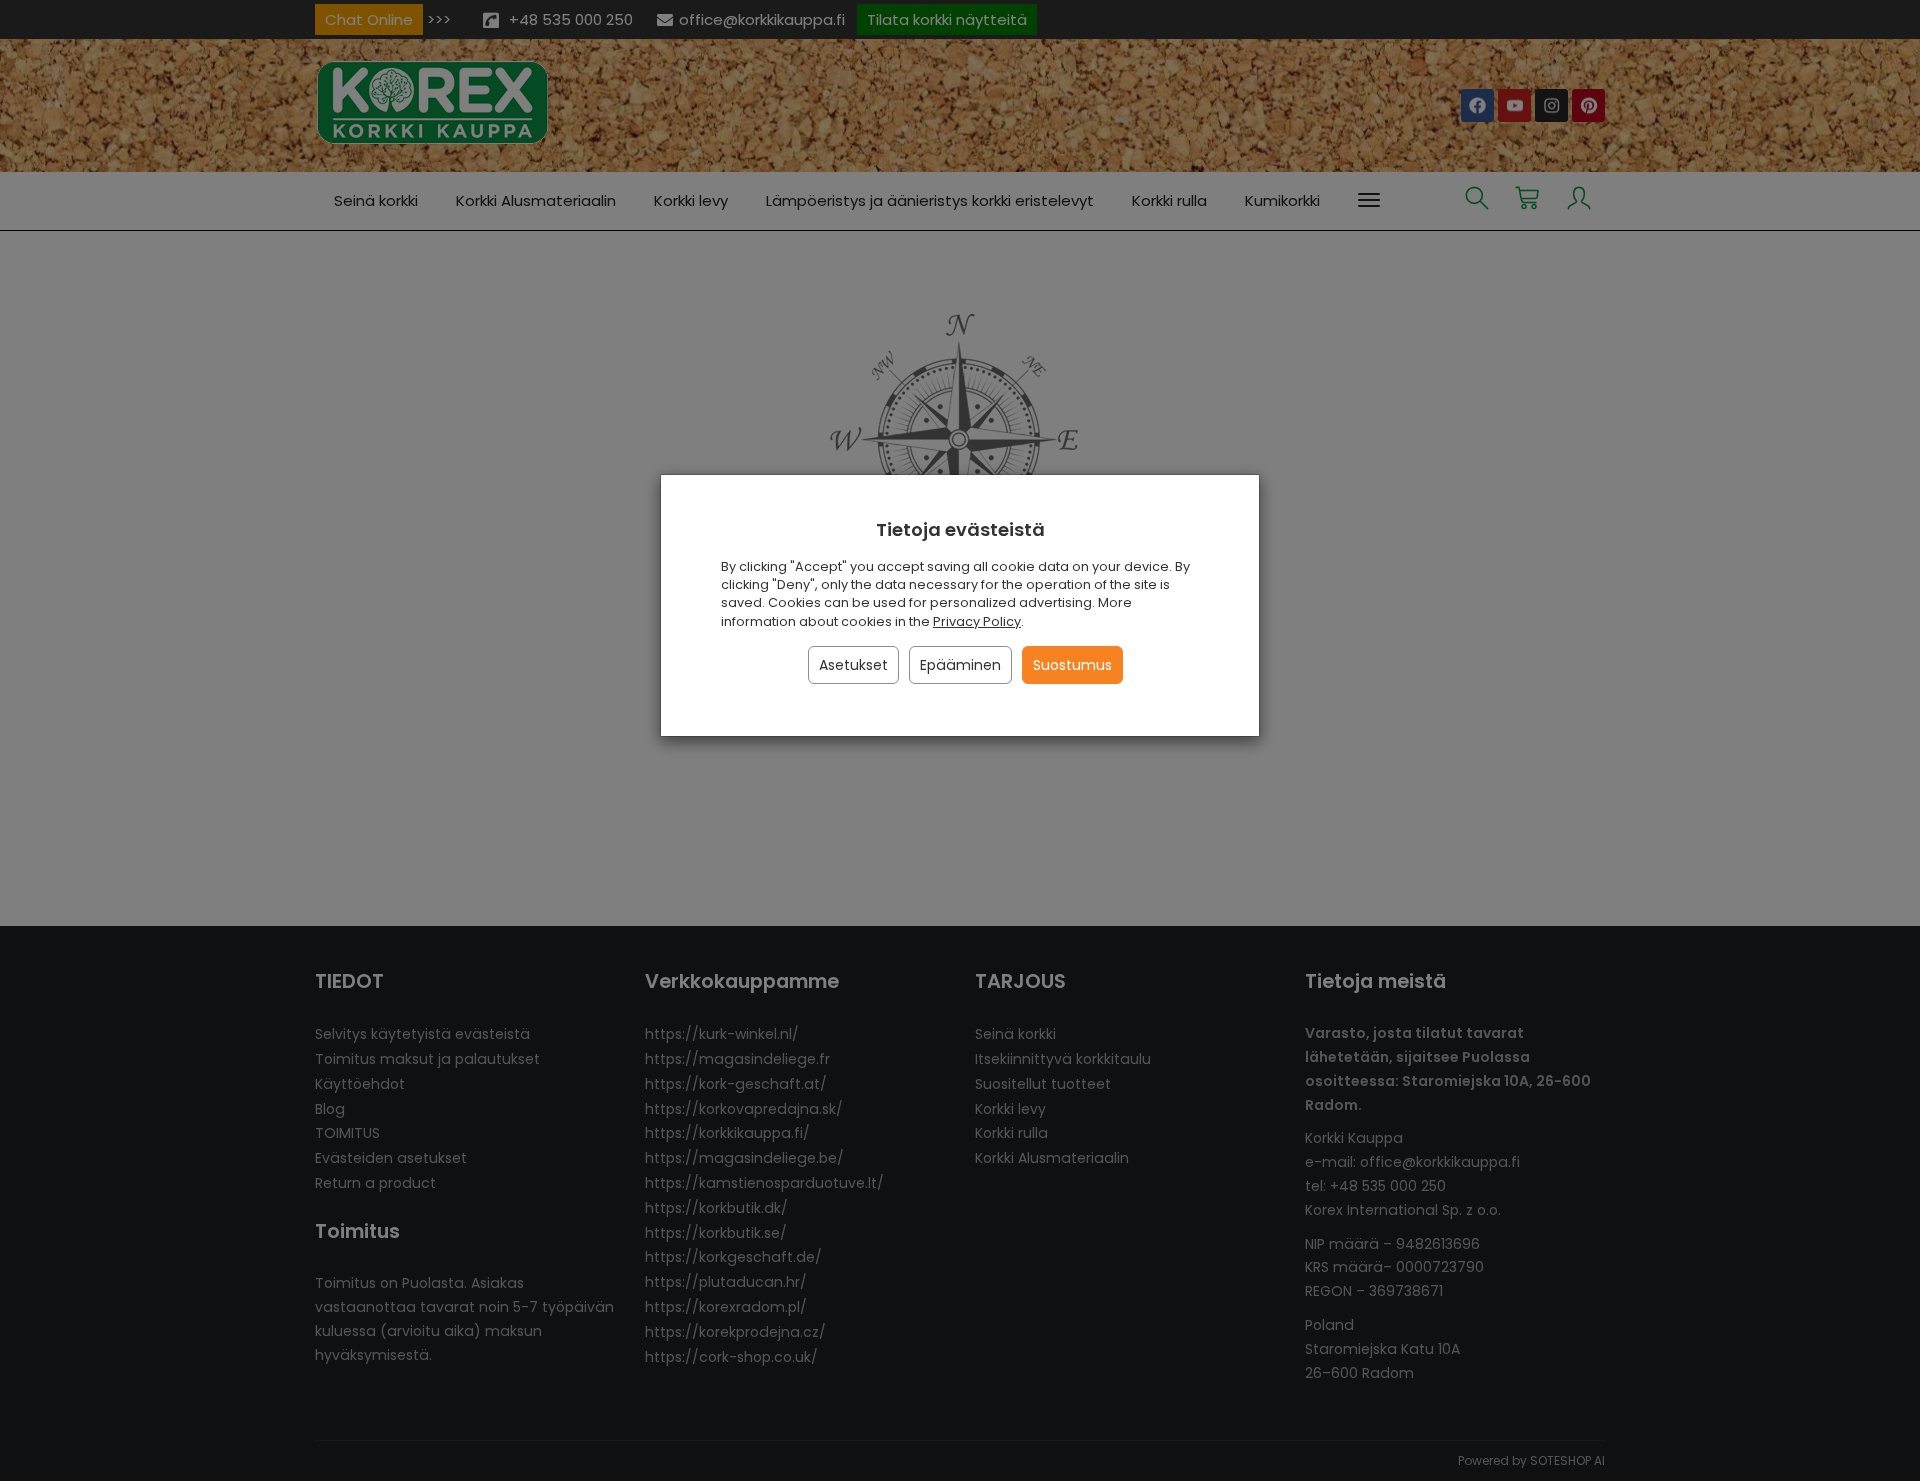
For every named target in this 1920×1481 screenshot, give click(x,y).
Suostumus (1072, 665)
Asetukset (853, 665)
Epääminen (960, 665)
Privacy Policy (977, 621)
